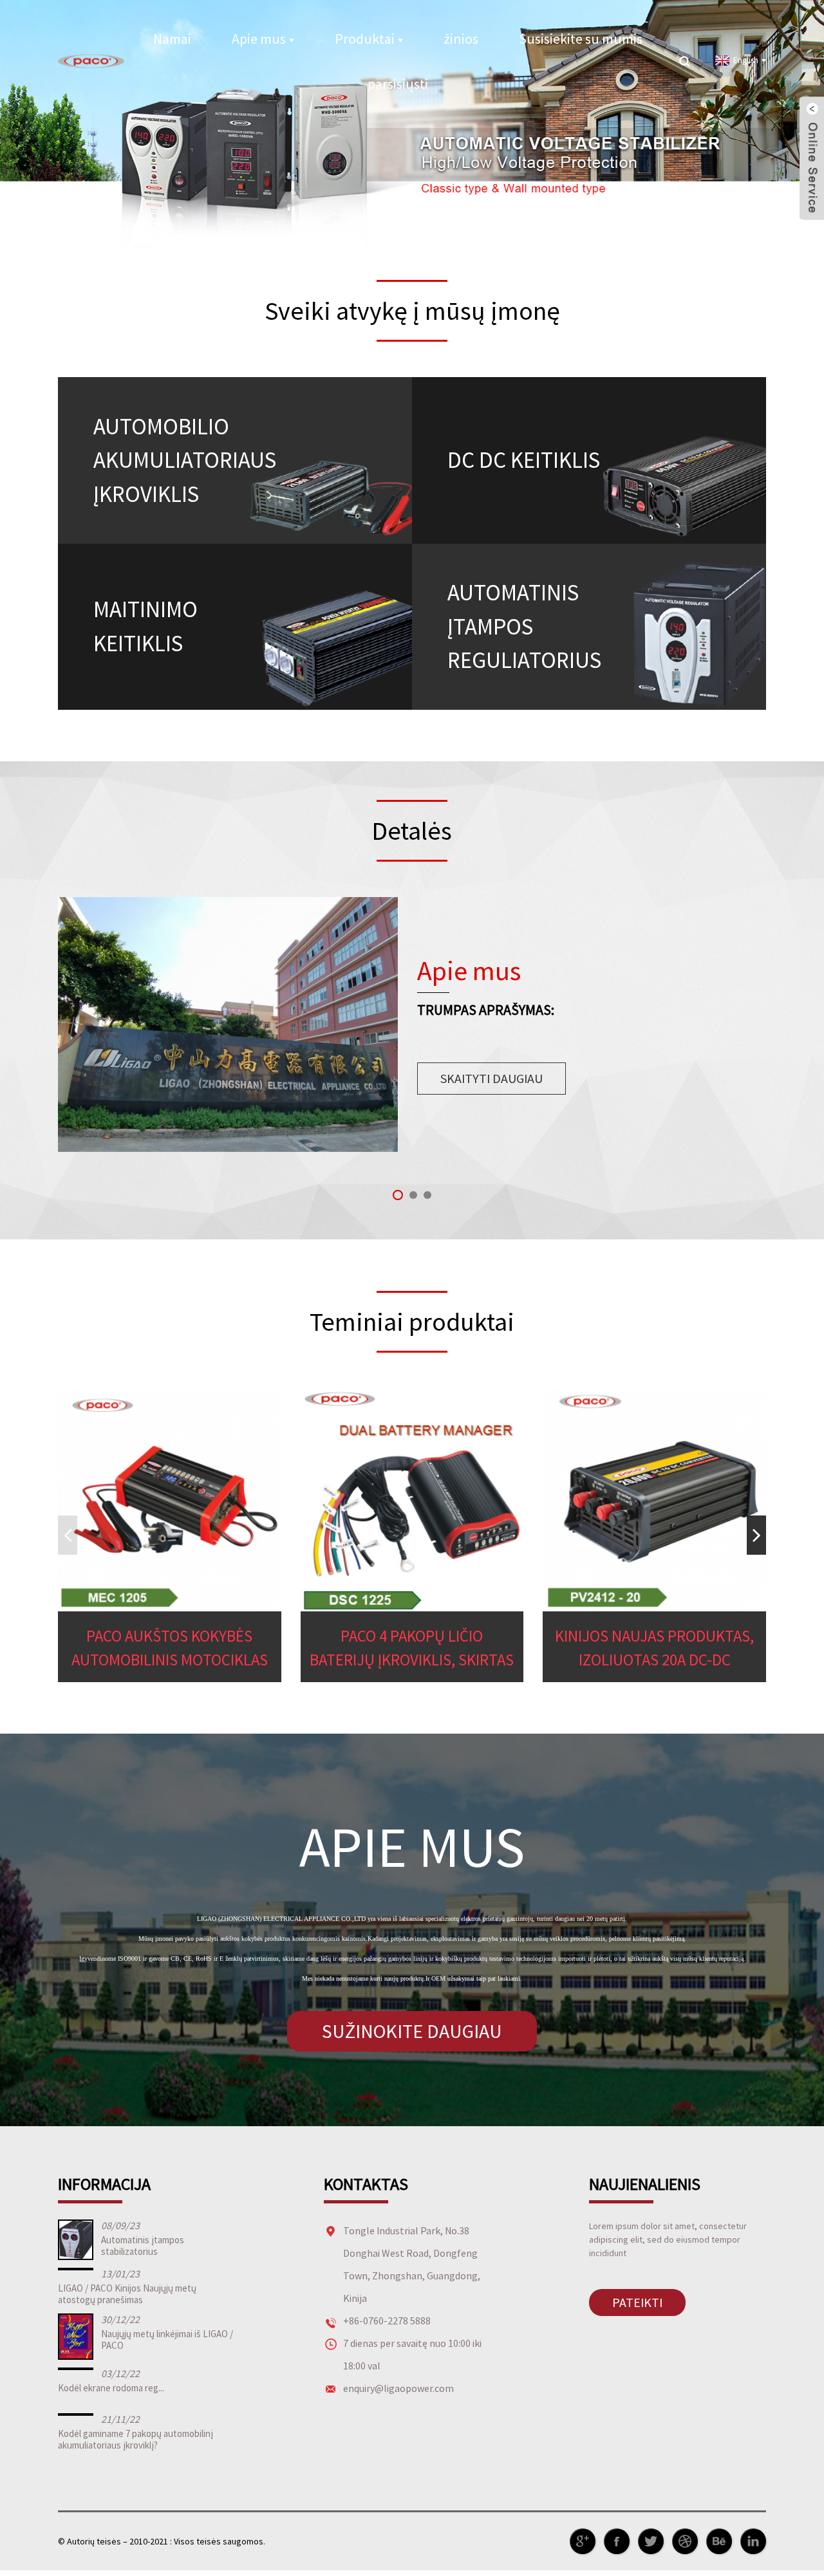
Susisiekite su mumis (581, 39)
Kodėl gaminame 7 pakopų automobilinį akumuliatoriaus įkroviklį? (136, 2439)
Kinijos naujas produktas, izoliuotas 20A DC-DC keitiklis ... (654, 1649)
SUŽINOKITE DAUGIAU (412, 2031)
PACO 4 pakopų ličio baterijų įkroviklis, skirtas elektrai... (412, 1649)
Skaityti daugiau (492, 1078)
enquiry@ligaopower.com (398, 2388)
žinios (461, 39)
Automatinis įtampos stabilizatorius (143, 2246)
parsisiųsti (398, 84)
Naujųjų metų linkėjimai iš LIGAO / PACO (167, 2340)
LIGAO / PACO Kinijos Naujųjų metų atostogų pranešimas (127, 2294)
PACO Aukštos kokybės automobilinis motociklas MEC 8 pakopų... (170, 1649)
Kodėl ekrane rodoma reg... (111, 2388)
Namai (172, 39)
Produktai (365, 39)
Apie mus (259, 39)
